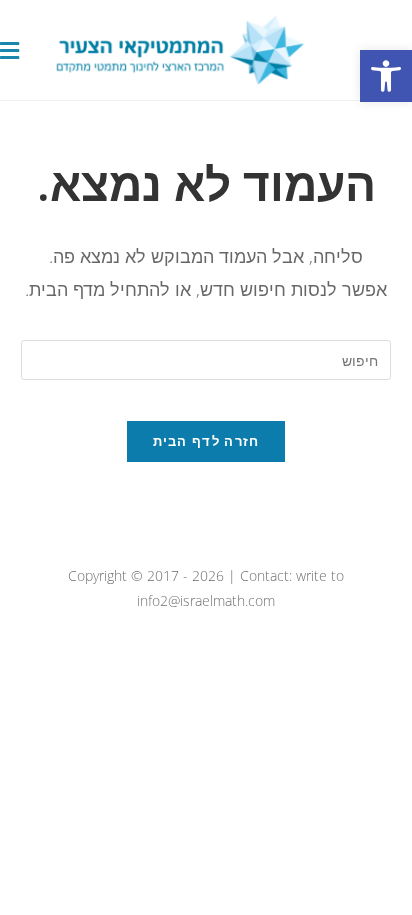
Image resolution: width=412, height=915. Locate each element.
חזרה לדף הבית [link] (206, 441)
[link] (386, 76)
